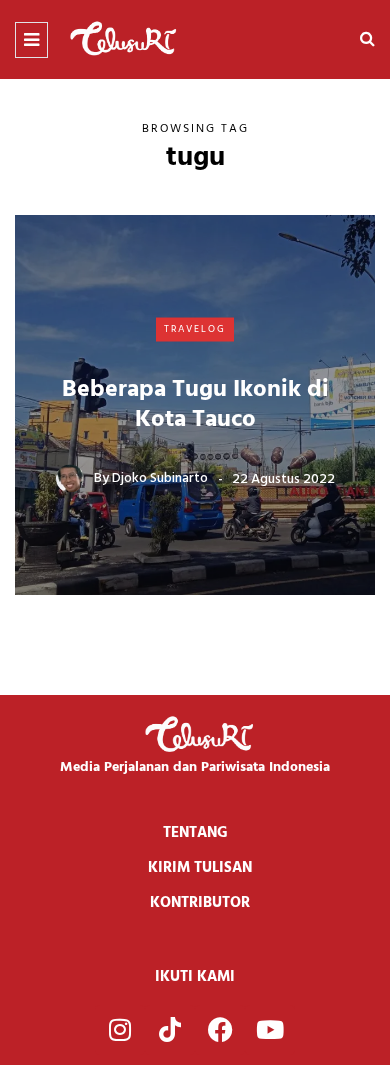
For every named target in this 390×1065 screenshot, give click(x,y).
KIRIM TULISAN (200, 868)
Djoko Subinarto (160, 478)
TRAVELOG (195, 329)
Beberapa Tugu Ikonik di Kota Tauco (195, 404)
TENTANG (195, 833)
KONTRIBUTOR (200, 903)
